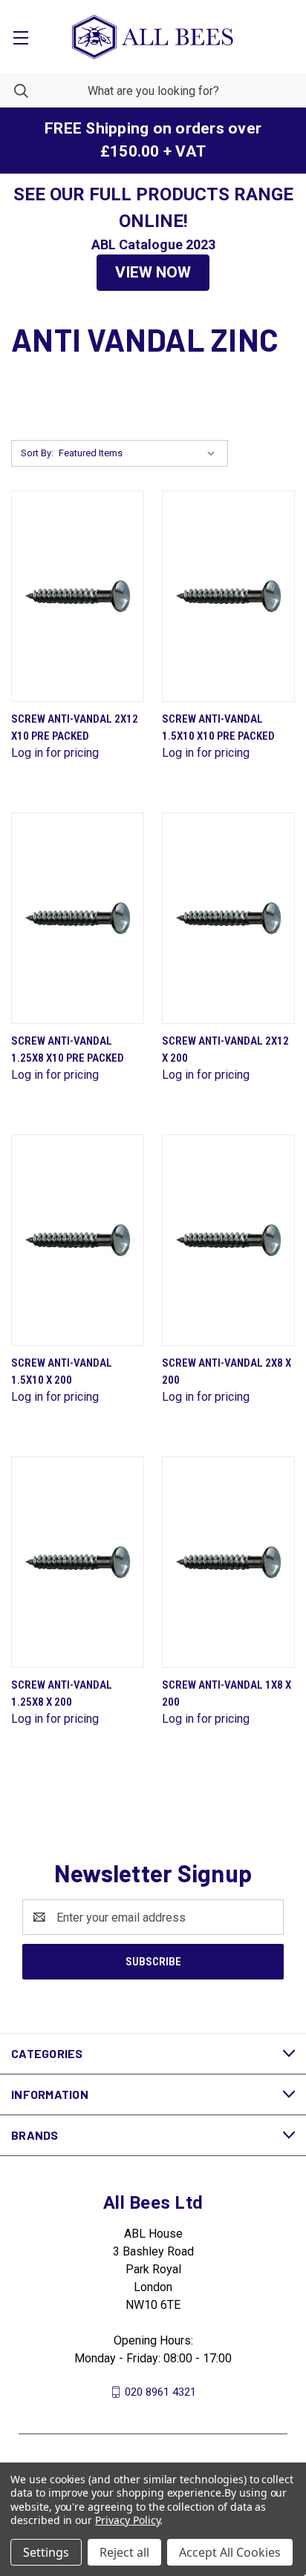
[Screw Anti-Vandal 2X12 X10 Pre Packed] (78, 596)
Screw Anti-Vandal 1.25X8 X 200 (62, 1693)
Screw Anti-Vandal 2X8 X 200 (227, 1371)
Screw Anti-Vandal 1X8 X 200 (227, 1693)
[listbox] (140, 453)
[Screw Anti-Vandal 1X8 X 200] (228, 1562)
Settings (46, 2552)
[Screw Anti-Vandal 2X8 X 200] (228, 1240)
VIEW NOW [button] (153, 272)
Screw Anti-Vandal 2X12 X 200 (225, 1049)
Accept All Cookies (230, 2552)
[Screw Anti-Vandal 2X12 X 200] (228, 918)
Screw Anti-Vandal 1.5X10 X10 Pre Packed (218, 727)
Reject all (124, 2552)
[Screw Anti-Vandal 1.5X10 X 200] (78, 1240)
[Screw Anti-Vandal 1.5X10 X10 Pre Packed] (228, 596)
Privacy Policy (127, 2520)
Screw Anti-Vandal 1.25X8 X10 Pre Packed (68, 1049)
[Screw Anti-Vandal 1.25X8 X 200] (78, 1562)
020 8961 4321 (160, 2392)
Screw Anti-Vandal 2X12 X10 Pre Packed (75, 727)
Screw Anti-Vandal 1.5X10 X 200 (62, 1371)
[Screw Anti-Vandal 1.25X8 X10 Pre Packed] (78, 918)
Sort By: (37, 453)
